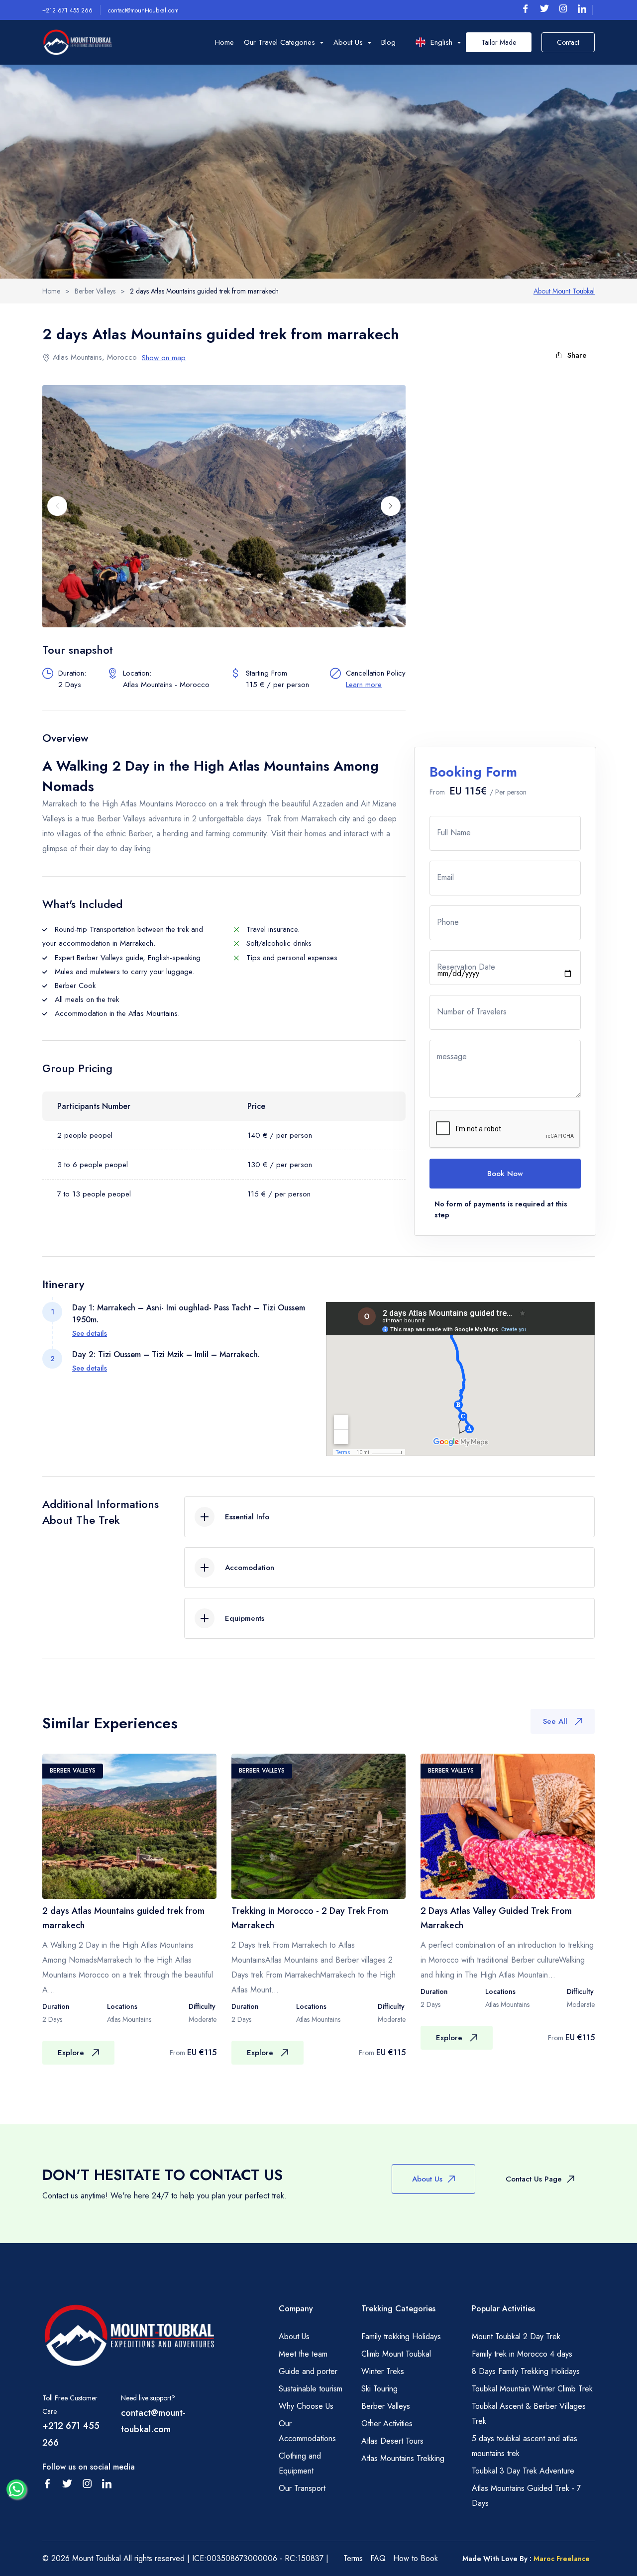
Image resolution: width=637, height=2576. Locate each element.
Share (577, 355)
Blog (388, 42)
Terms (353, 2558)
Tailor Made (499, 42)
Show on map (164, 358)
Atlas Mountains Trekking (403, 2458)
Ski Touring (379, 2389)
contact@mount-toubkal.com (143, 10)
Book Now (505, 1174)
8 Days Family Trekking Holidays (526, 2371)
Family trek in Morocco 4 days (522, 2354)
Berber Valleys (386, 2406)
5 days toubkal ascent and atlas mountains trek (525, 2446)
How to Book (416, 2558)
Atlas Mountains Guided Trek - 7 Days (526, 2496)
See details (90, 1333)
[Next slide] (391, 506)
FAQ (378, 2558)
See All (555, 1721)
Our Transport (302, 2488)
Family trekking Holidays (401, 2336)
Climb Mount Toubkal (396, 2354)
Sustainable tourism (311, 2389)
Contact (568, 42)
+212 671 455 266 (67, 10)
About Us (427, 2179)
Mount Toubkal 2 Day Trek (516, 2336)
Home (224, 42)
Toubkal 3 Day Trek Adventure (523, 2471)
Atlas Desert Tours (392, 2441)
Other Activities (387, 2424)
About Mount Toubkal (564, 291)
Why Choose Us (306, 2406)
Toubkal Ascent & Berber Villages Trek (529, 2414)
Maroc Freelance (562, 2559)
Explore (71, 2053)
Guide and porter (308, 2371)
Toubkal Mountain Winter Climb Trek (532, 2389)
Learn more (364, 685)
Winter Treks (383, 2371)
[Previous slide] (57, 506)
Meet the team (303, 2354)
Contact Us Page (534, 2179)
